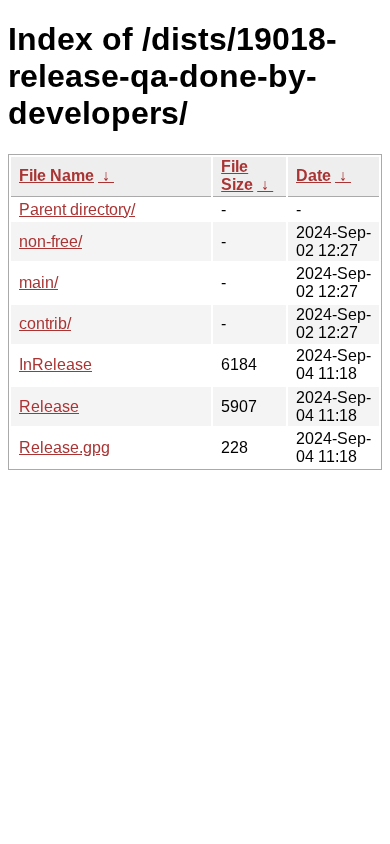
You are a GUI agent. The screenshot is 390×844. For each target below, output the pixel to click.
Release (49, 406)
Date (313, 175)
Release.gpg (64, 447)
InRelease (55, 364)
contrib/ (45, 323)
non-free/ (50, 241)
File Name (56, 175)
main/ (38, 282)
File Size (237, 175)
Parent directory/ (77, 209)
